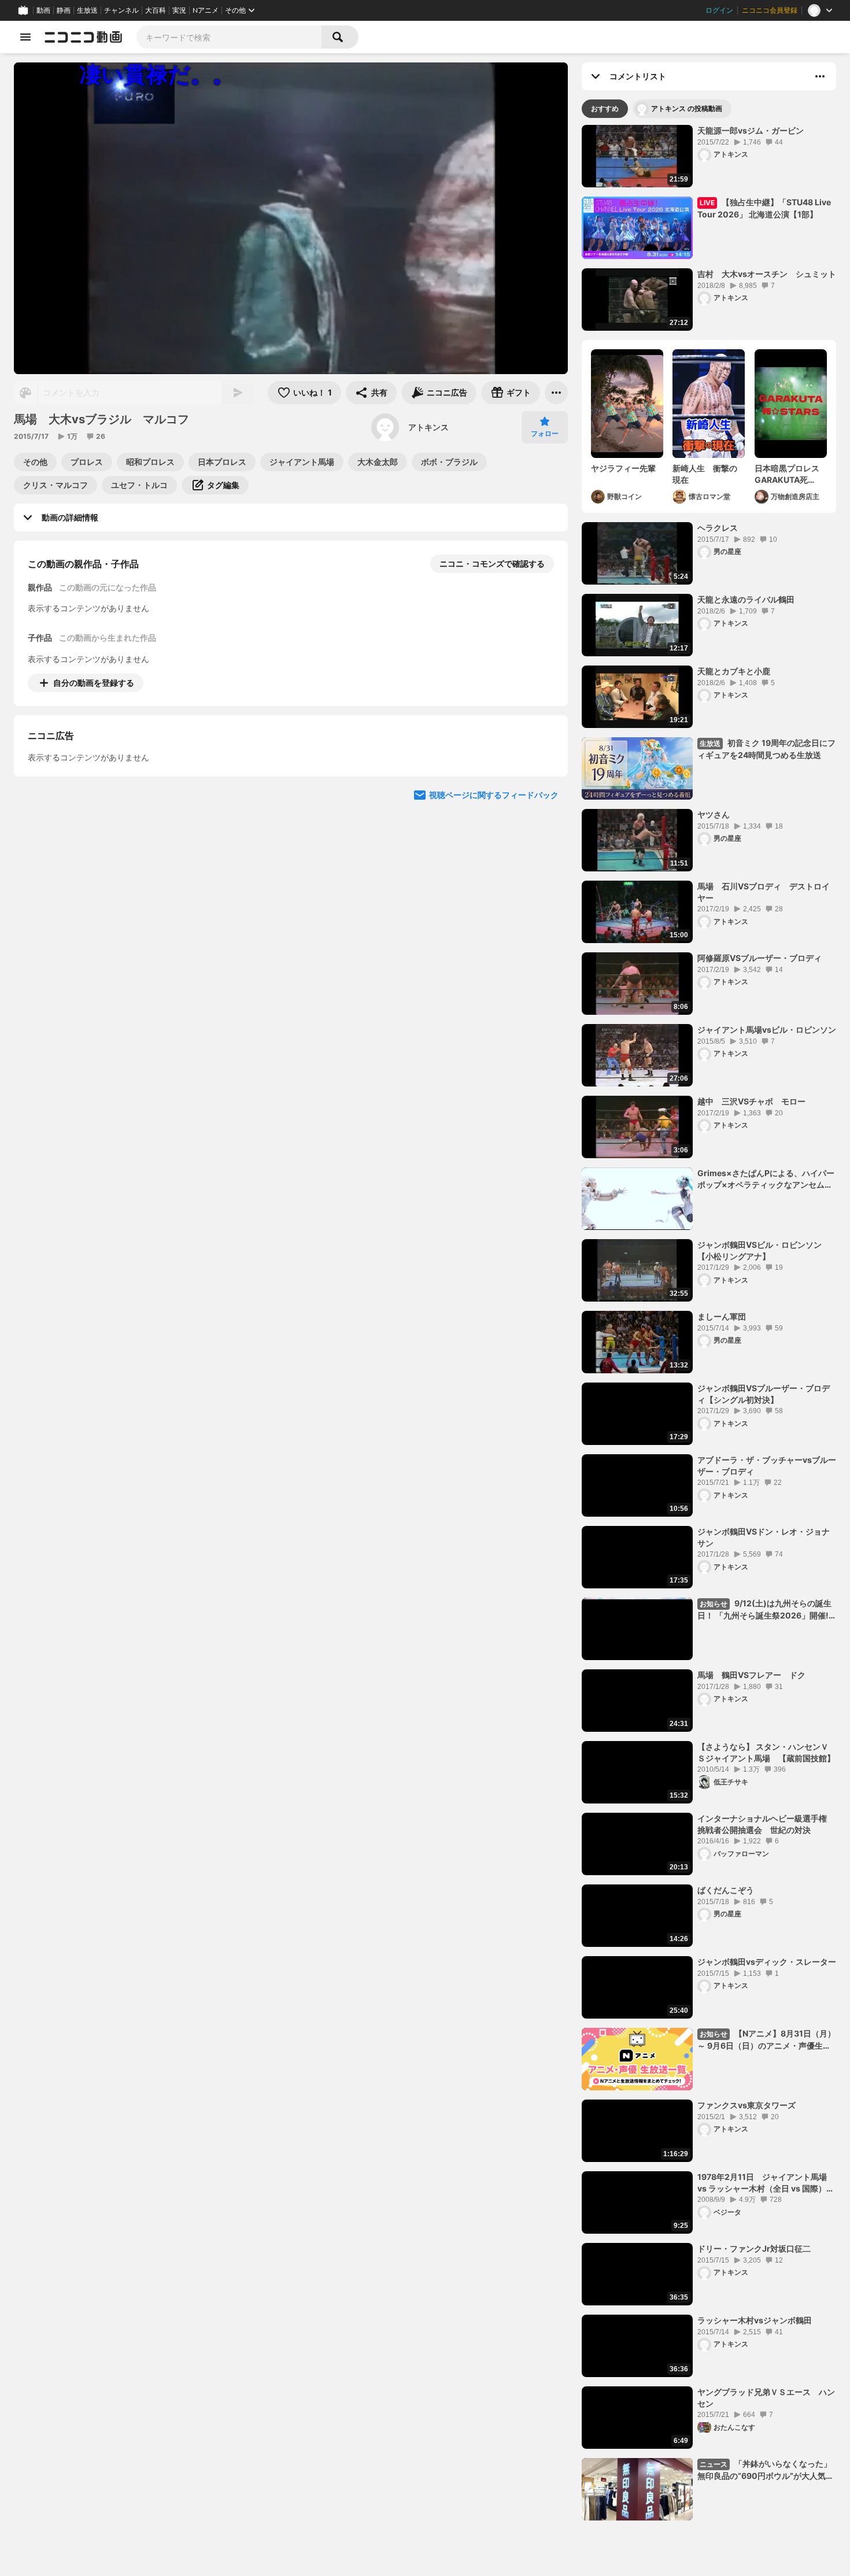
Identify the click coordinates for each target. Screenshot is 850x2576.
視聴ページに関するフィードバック (494, 901)
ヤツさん (714, 814)
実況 (179, 10)
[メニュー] (556, 393)
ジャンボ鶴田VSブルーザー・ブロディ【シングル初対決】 (764, 1394)
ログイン (719, 10)
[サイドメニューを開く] (25, 37)
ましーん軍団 (722, 1316)
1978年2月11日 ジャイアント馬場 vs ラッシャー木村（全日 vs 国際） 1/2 (766, 2183)
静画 (64, 10)
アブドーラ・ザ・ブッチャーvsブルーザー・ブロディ (767, 1466)
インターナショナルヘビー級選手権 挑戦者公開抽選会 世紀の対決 (766, 1824)
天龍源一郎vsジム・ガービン (751, 130)
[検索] (340, 37)
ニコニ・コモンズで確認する (492, 563)
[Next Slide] (545, 790)
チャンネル (121, 10)
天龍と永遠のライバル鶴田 (746, 599)
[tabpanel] (709, 1323)
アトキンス (428, 427)
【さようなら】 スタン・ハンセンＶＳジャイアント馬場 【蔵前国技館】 (766, 1752)
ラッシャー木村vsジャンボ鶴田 (755, 2320)
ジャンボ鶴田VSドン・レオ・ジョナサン (764, 1537)
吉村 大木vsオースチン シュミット (767, 274)
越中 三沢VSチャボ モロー (751, 1101)
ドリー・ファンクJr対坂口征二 (754, 2248)
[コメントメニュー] (820, 76)
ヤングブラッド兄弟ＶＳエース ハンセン (766, 2398)
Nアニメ (206, 10)
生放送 (87, 10)
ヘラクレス (718, 528)
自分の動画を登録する (94, 683)
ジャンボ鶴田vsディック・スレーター (767, 1962)
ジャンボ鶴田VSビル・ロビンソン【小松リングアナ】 (760, 1250)
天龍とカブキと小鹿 (734, 671)
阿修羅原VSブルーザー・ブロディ (760, 958)
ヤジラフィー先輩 (623, 468)
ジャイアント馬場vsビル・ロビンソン (767, 1030)
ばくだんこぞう (726, 1890)
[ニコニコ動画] (83, 37)
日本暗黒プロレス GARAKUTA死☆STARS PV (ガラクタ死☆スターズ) (791, 474)
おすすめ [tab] (605, 108)
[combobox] (229, 37)
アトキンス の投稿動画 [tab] (687, 108)
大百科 (156, 10)
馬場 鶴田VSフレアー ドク (751, 1675)
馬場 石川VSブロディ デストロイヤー (764, 892)
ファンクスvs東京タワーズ (746, 2105)
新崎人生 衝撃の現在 (705, 474)
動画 (43, 10)
